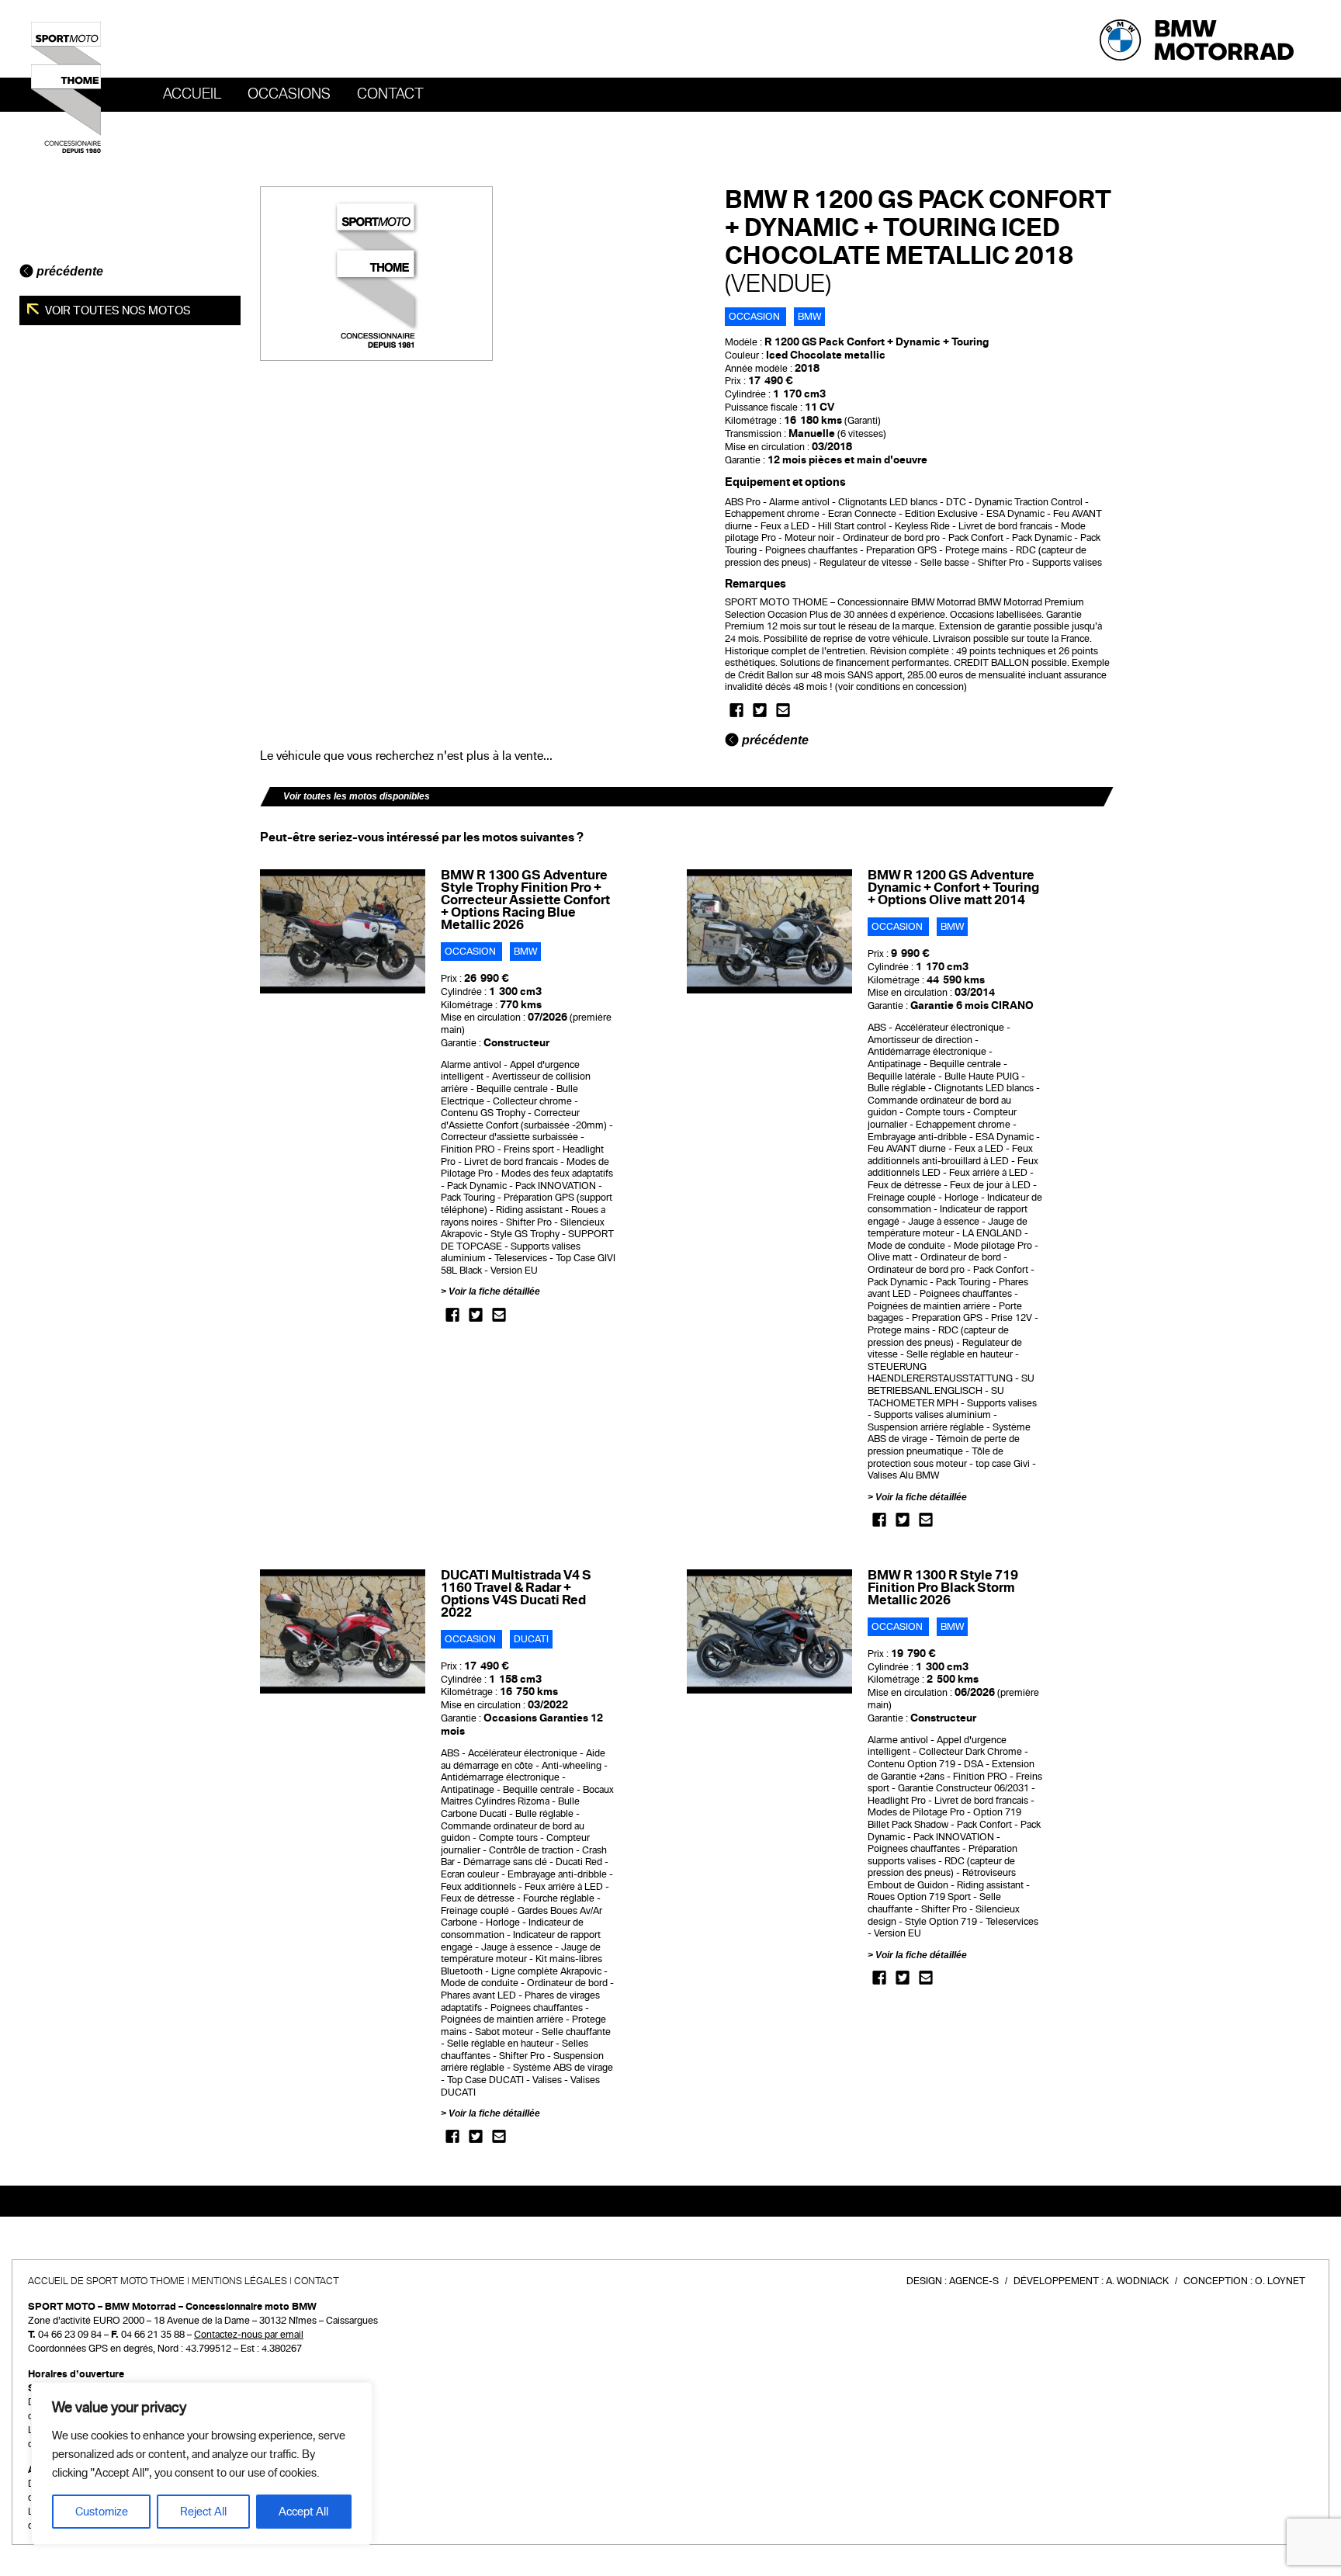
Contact (390, 94)
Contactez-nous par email (249, 2335)
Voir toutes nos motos (117, 310)
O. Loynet (1280, 2281)
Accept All (303, 2512)
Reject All (203, 2512)
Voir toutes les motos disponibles (357, 796)
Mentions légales (239, 2281)
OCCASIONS (289, 94)
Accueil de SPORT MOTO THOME (106, 2281)
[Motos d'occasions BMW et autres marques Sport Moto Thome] (66, 87)
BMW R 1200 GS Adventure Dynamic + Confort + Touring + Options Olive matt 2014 (953, 888)
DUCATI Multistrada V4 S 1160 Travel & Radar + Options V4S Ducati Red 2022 (516, 1594)
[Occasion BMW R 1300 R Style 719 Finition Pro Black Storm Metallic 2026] (769, 1631)
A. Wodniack (1137, 2281)
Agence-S (974, 2281)
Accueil (192, 94)
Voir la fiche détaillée (494, 1291)
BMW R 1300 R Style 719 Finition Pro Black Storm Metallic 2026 (943, 1588)
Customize (102, 2512)
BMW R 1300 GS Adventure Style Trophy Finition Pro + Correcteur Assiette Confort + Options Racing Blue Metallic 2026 (525, 900)
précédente (68, 271)
